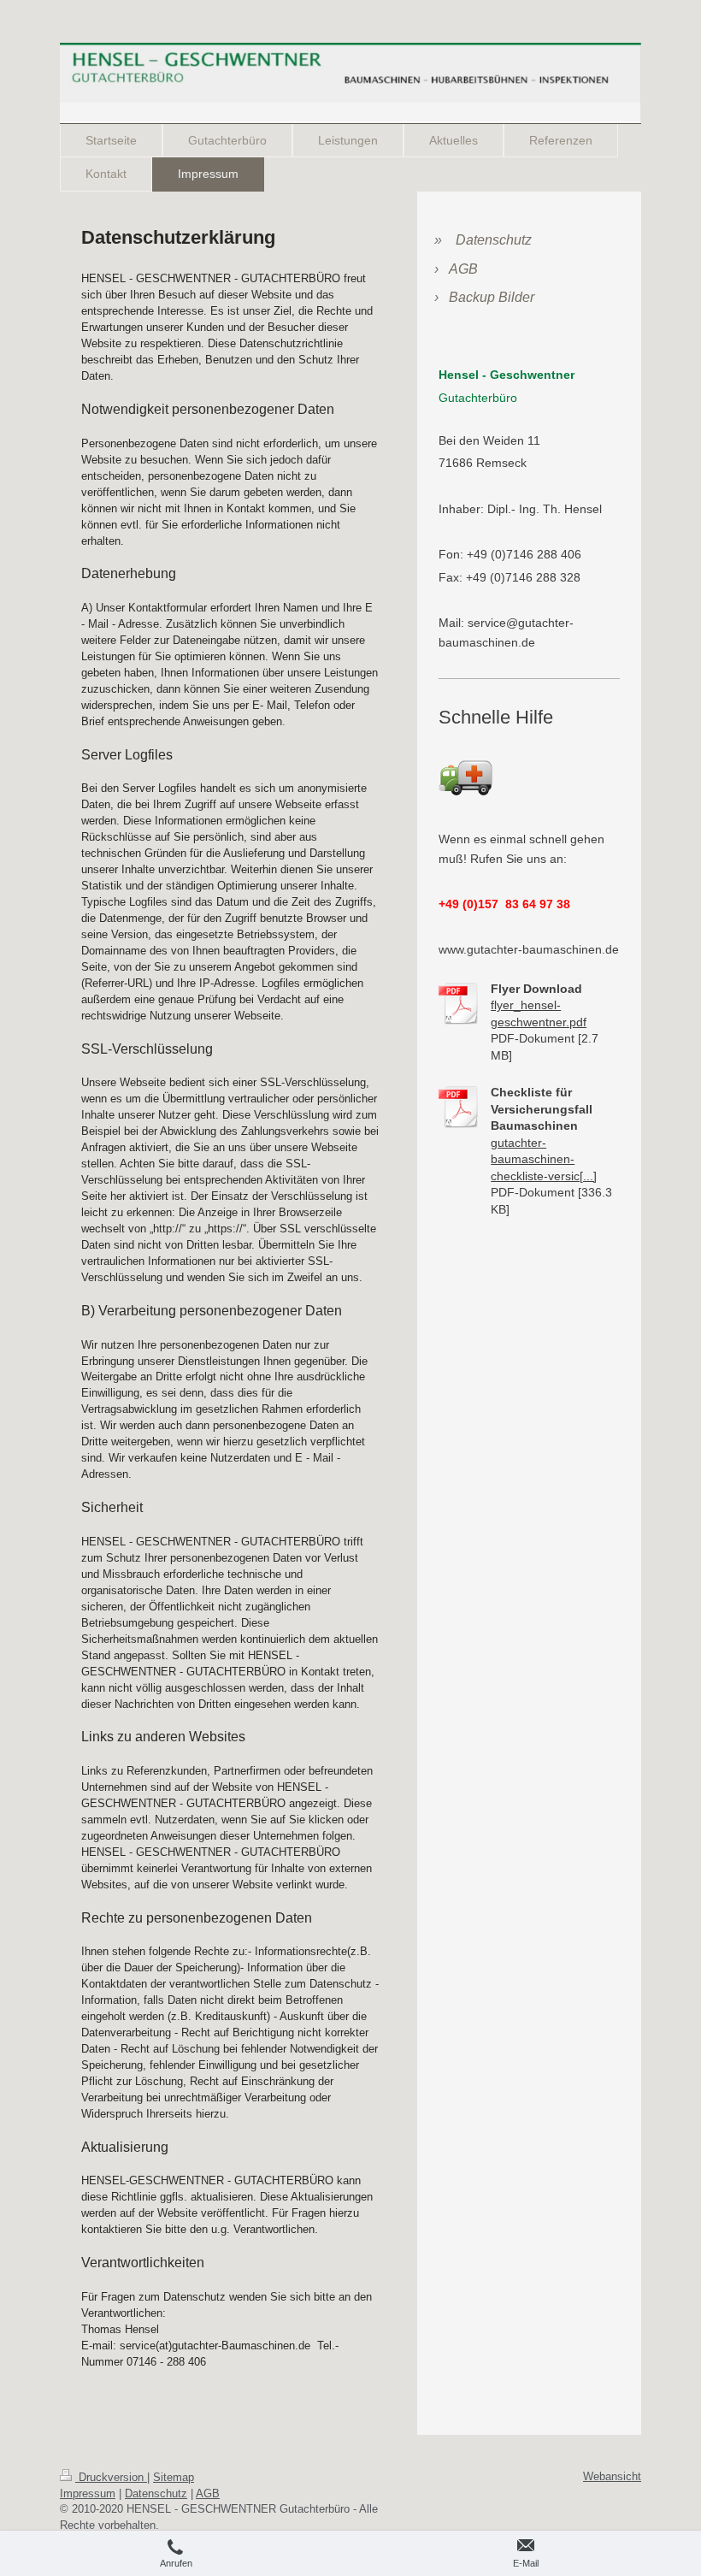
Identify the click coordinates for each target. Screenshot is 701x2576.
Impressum (88, 2493)
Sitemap (174, 2477)
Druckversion (111, 2477)
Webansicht (612, 2476)
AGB (208, 2493)
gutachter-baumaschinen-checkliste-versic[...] (544, 1159)
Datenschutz (156, 2493)
